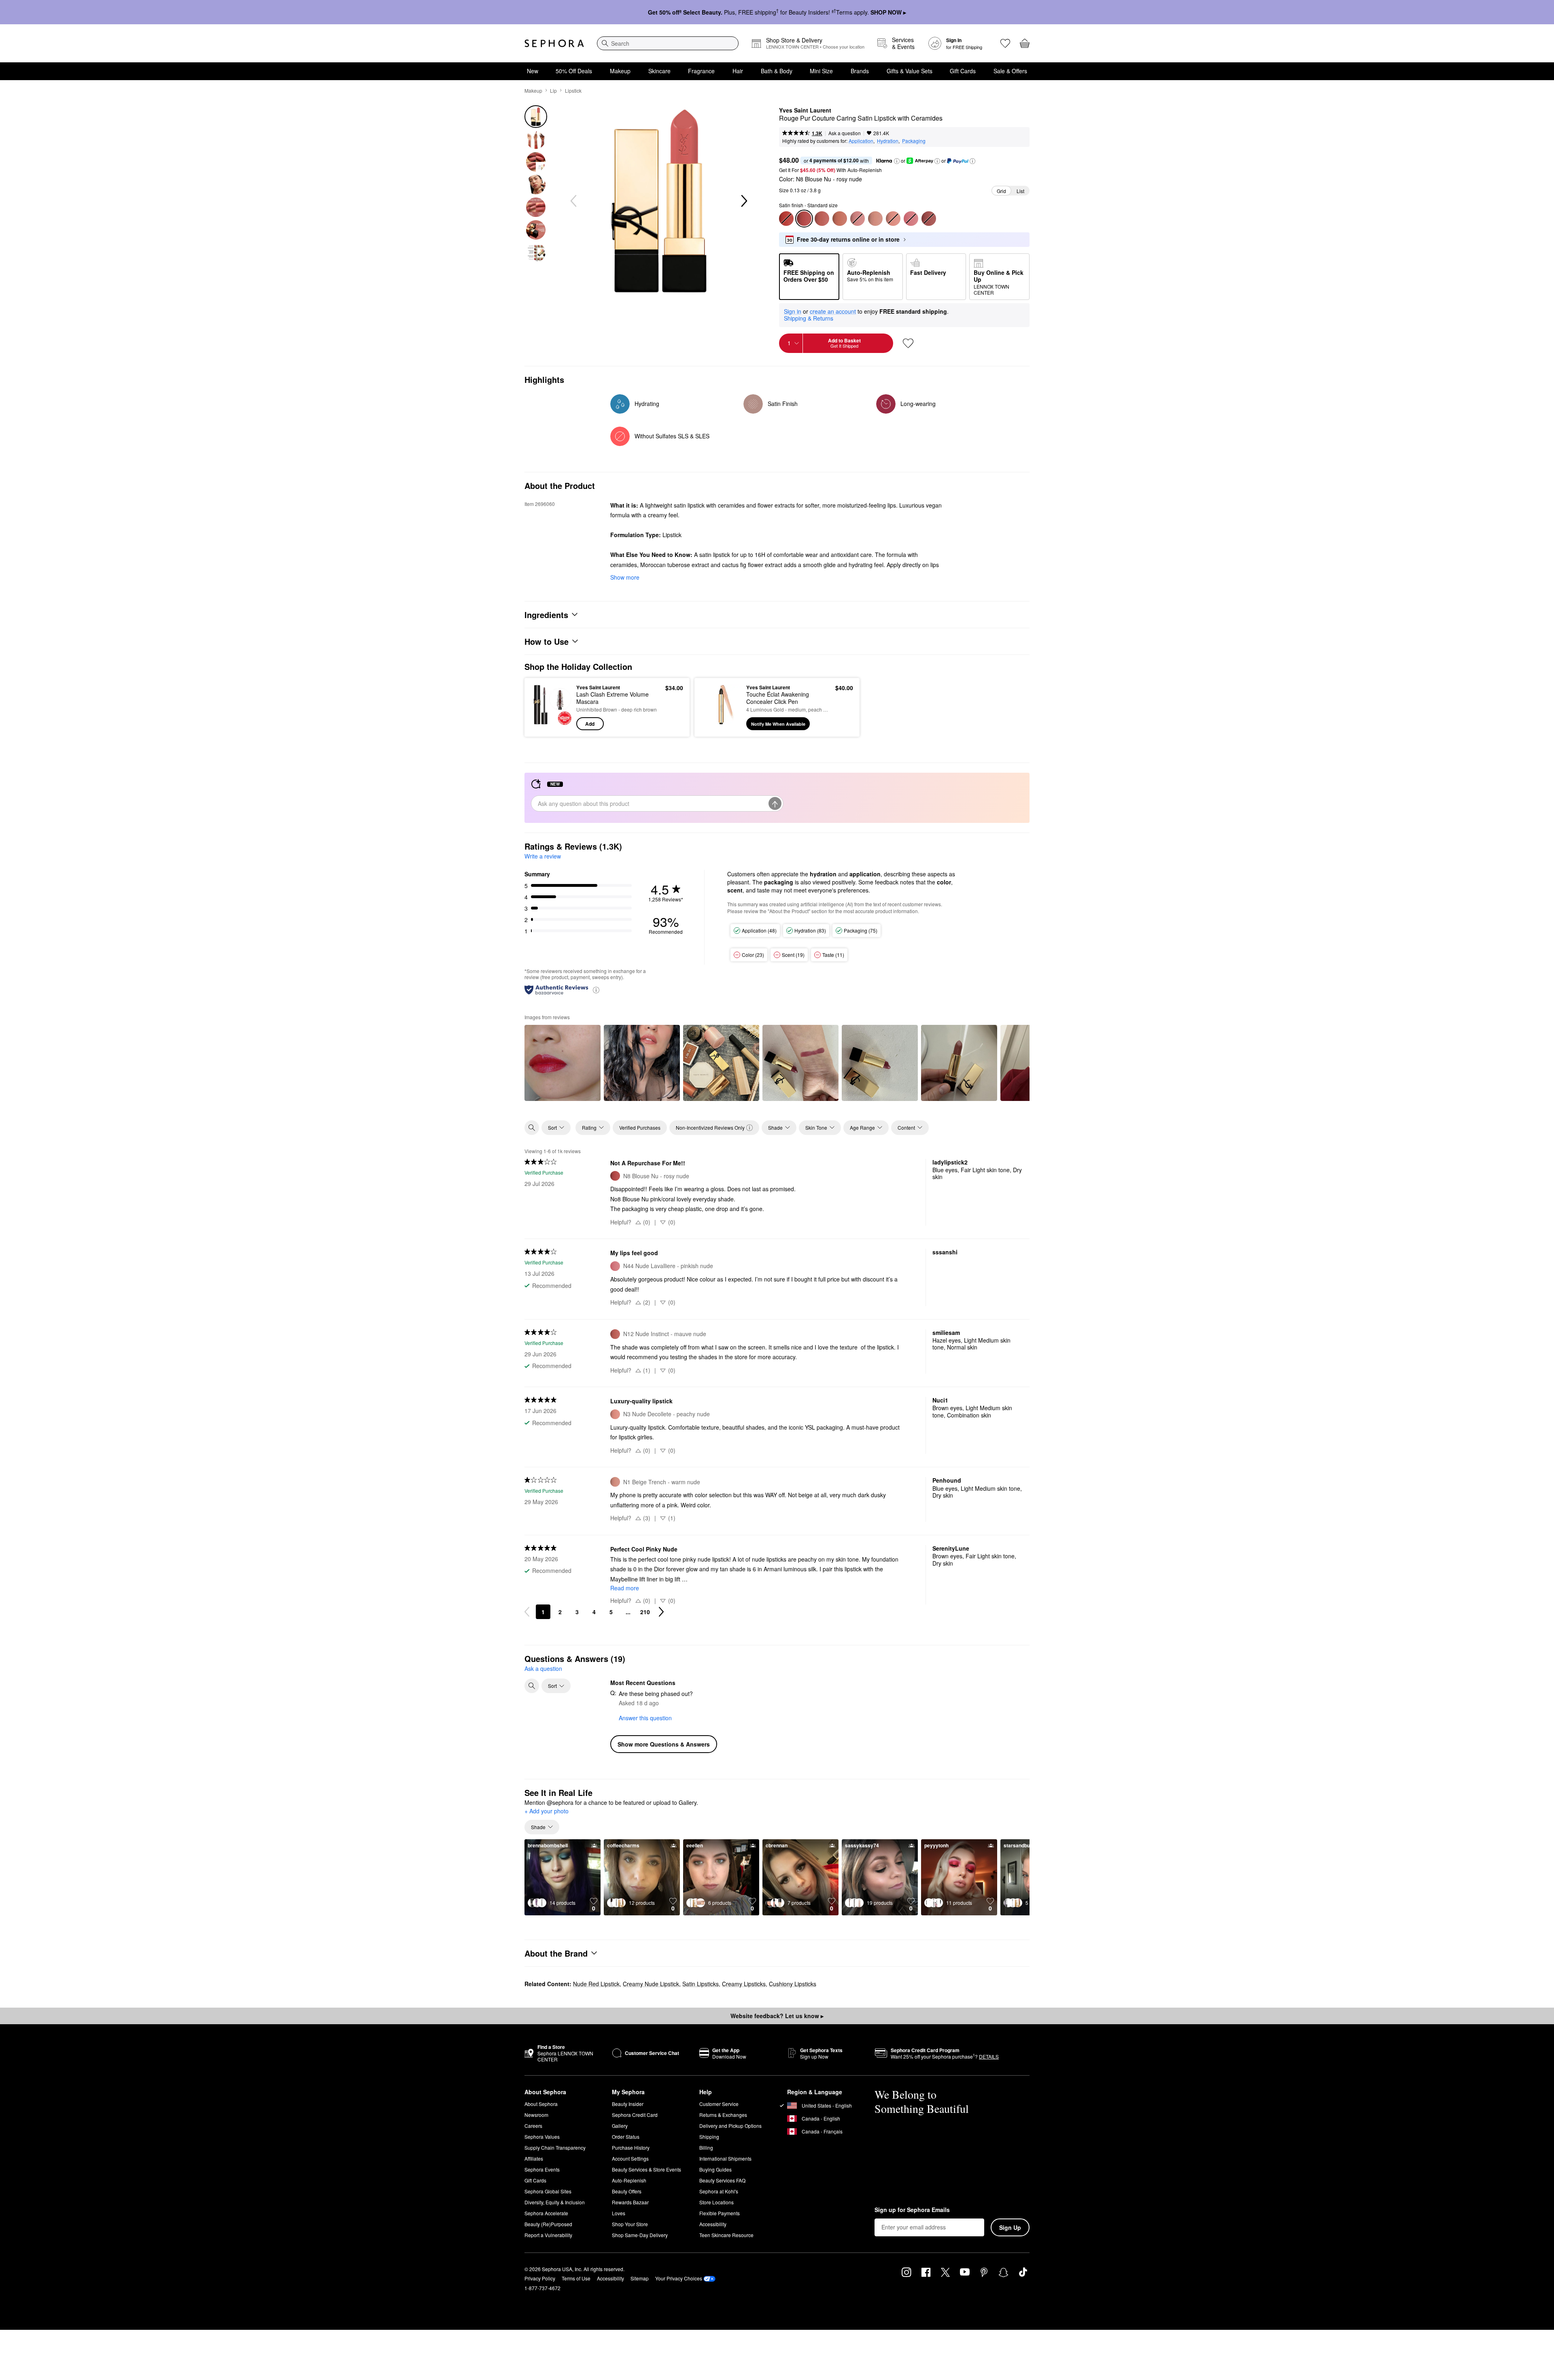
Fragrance (701, 71)
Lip (553, 90)
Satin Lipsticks (701, 1984)
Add (590, 724)
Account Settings (630, 2158)
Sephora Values (542, 2137)
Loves (619, 2213)
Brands (860, 71)
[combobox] (668, 43)
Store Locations (716, 2202)
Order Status (626, 2137)
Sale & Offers (1010, 71)
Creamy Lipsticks (744, 1984)
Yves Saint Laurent (805, 110)
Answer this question (645, 1718)
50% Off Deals (574, 71)
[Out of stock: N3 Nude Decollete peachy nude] (893, 219)
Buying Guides (715, 2169)
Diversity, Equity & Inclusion (555, 2202)
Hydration (888, 141)
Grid (1001, 191)
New (533, 71)
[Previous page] (527, 1612)
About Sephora (541, 2104)
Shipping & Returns (809, 318)
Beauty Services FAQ (722, 2180)
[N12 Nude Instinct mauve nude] (822, 219)
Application (861, 141)
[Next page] (661, 1612)
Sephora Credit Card (635, 2115)
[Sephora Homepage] (554, 43)
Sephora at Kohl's (719, 2191)
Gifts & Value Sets (910, 71)
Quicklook (551, 725)
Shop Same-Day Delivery (640, 2235)
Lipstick (573, 90)
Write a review (543, 856)
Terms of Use (576, 2278)
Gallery (620, 2126)
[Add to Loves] (908, 343)
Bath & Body (777, 71)
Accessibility (713, 2224)
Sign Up (1010, 2227)
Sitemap (640, 2278)
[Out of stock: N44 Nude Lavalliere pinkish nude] (911, 219)
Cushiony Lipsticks (793, 1984)
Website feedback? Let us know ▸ (777, 2016)
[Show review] (563, 1063)
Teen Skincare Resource (726, 2235)
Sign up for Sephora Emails (912, 2210)
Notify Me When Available (778, 724)
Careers (533, 2126)
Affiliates (534, 2158)
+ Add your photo (547, 1811)
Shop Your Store (630, 2224)
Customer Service (719, 2104)
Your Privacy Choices (679, 2278)
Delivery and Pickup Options (730, 2126)
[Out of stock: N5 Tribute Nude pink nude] (858, 219)
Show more (625, 577)
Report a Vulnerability (548, 2235)
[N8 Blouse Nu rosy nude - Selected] (804, 219)
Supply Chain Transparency (555, 2147)
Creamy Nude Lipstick (651, 1984)
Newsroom (536, 2115)
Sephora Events (542, 2169)
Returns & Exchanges (723, 2115)
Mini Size (821, 71)
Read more (625, 1588)
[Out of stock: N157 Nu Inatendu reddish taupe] (786, 219)
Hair (738, 71)
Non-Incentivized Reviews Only (710, 1127)
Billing (706, 2147)
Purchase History (631, 2147)
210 (645, 1612)
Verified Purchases (640, 1127)
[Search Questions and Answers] (532, 1686)
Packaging (914, 141)
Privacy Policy (540, 2278)
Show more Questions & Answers (664, 1744)
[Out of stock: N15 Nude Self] (929, 219)
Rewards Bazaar (630, 2202)
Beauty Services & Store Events (646, 2169)
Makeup (620, 71)
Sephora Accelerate (546, 2213)
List (1020, 191)
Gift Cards (963, 71)
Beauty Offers (627, 2191)
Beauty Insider (628, 2104)
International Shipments (725, 2158)
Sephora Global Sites (548, 2191)
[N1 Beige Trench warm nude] (875, 219)
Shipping (709, 2137)
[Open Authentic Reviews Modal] (596, 989)
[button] (897, 161)
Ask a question (845, 133)
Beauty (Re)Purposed (548, 2224)
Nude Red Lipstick (596, 1984)
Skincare (659, 71)
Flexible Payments (720, 2213)
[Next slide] (743, 201)
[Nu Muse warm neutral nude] (840, 219)
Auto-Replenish (629, 2180)
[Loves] (1005, 43)
